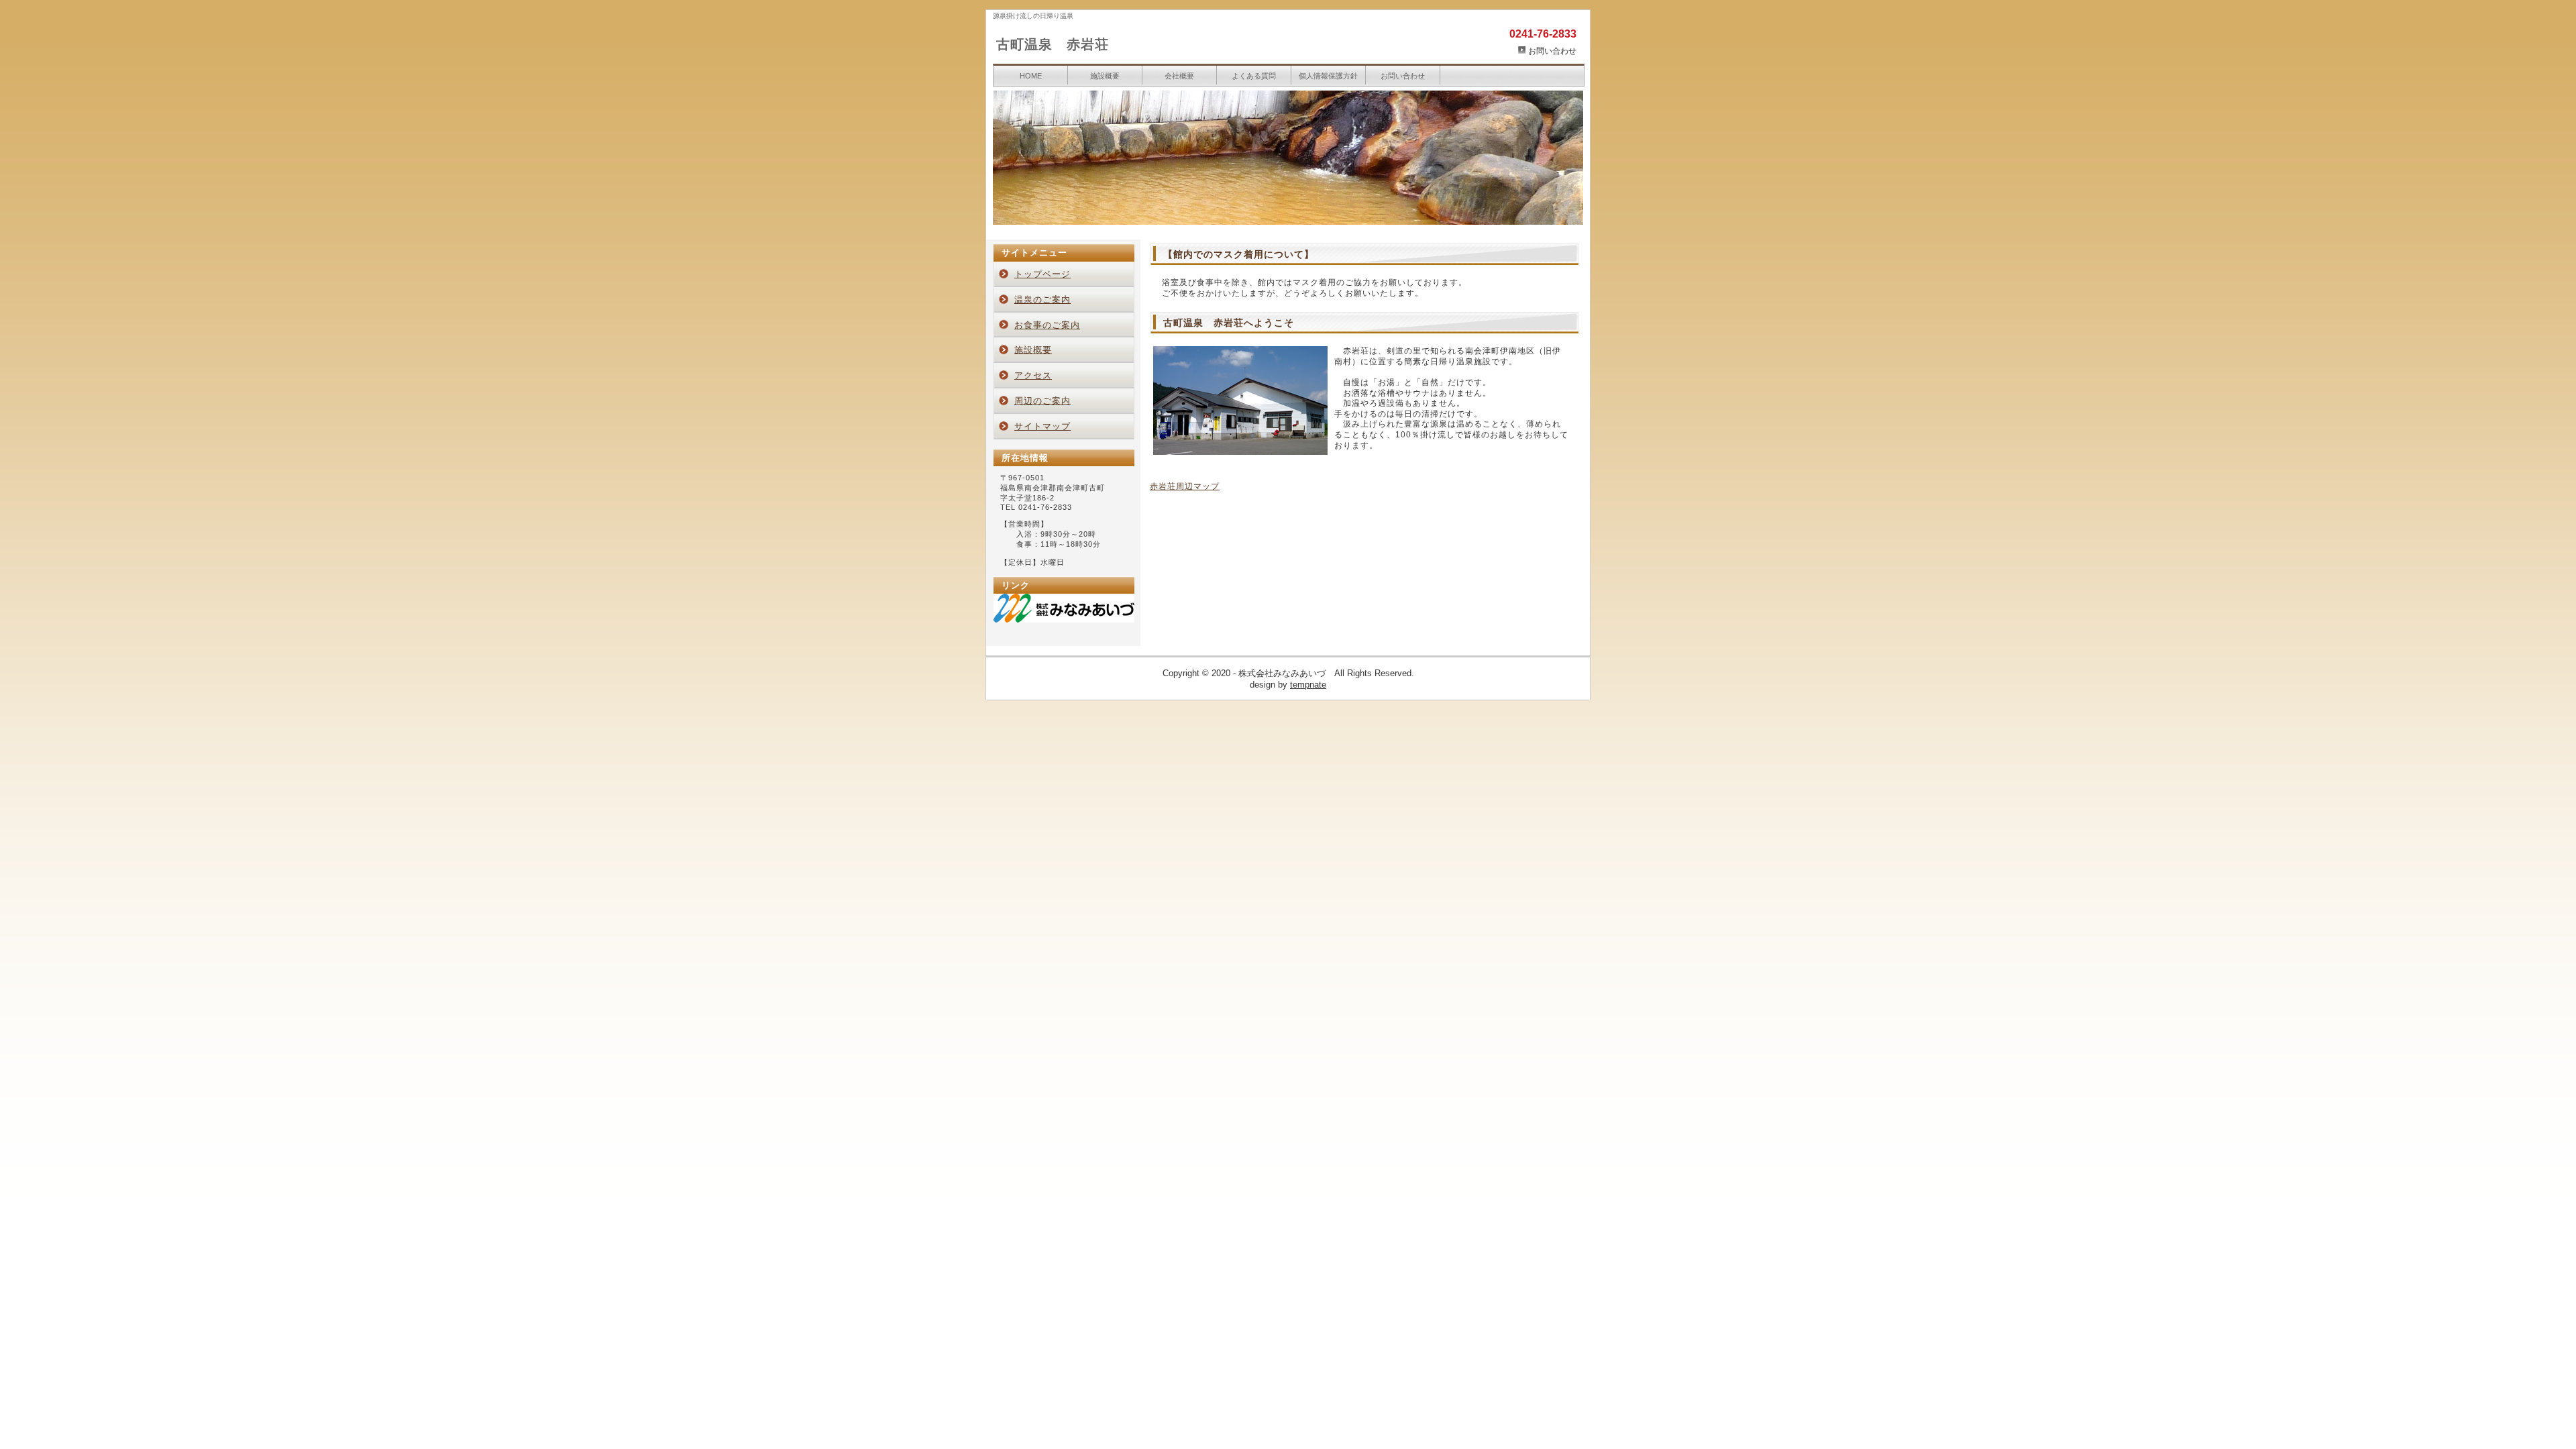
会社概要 (1179, 76)
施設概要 (1105, 76)
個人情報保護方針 (1328, 76)
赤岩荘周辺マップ (1185, 486)
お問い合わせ (1552, 51)
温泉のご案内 (1042, 300)
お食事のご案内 (1047, 325)
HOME (1031, 76)
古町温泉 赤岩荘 (1053, 44)
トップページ (1042, 274)
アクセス (1033, 375)
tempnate (1308, 685)
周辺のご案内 (1042, 401)
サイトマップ (1042, 426)
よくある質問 (1254, 76)
